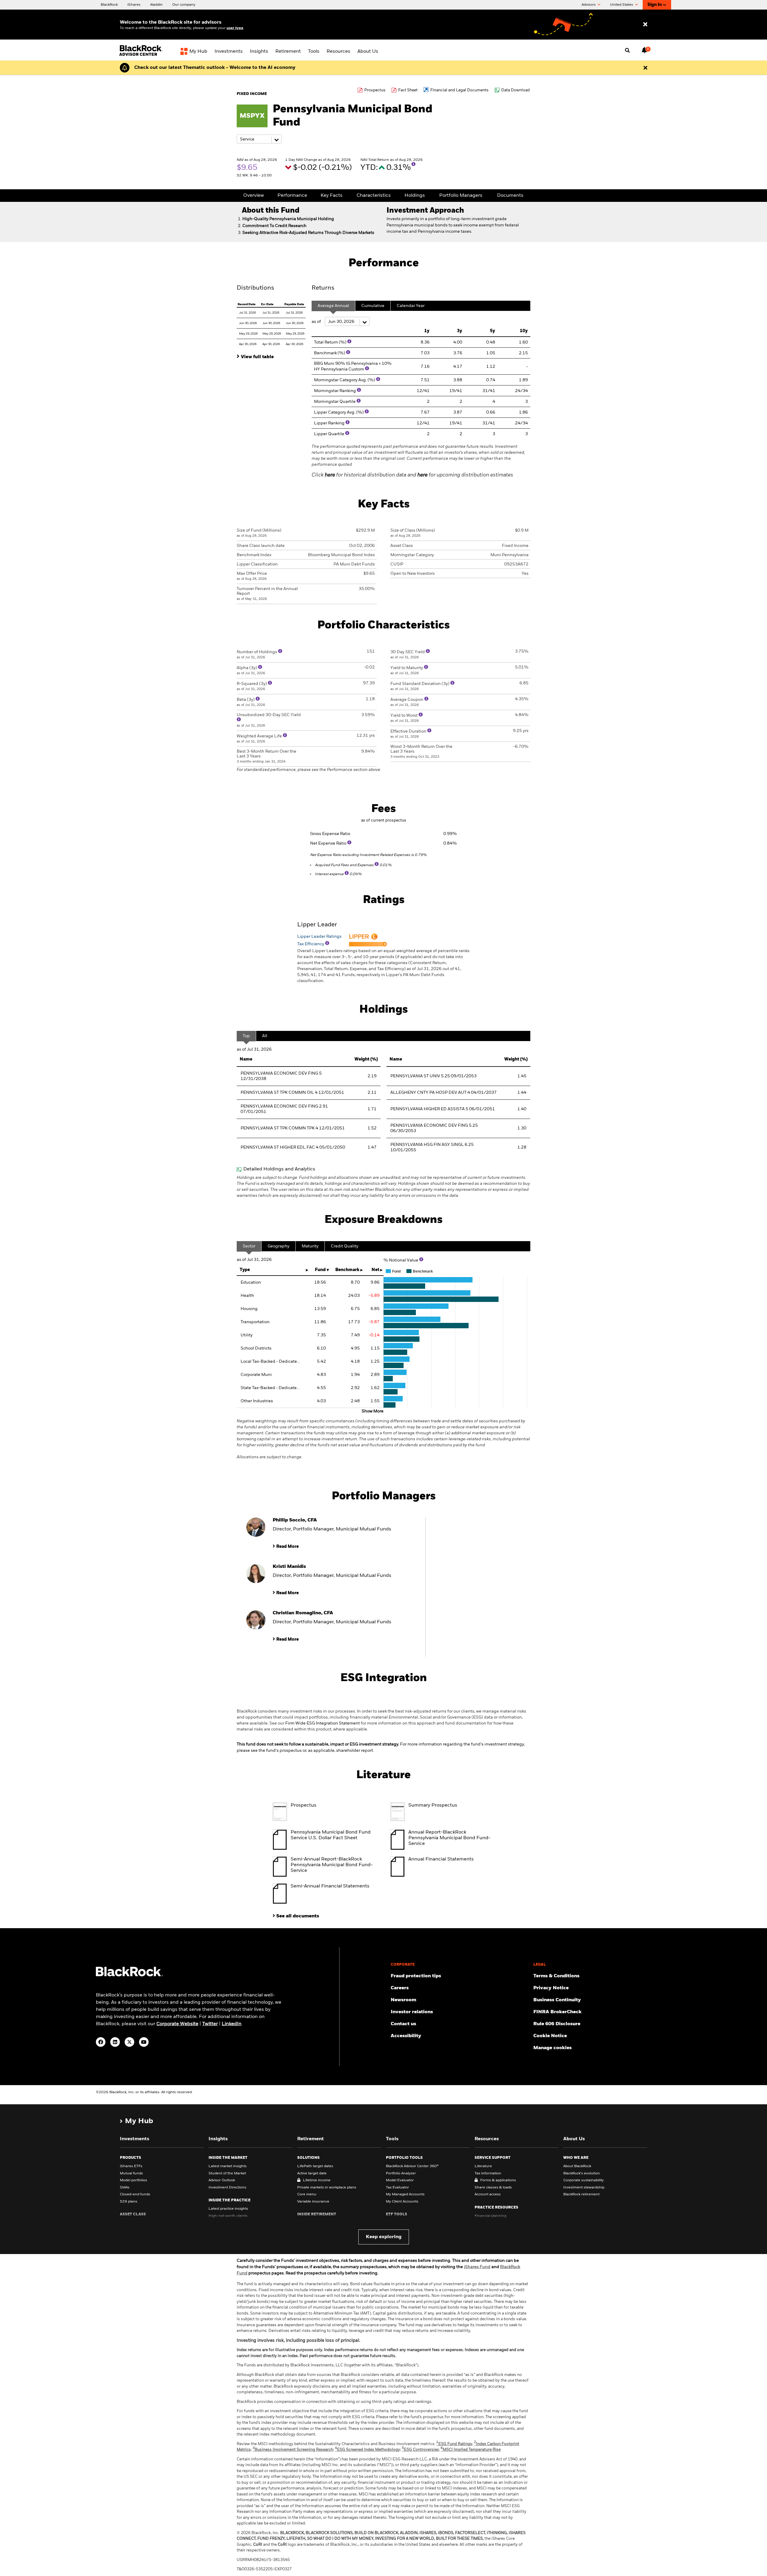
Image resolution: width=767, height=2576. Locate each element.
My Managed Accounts (405, 2194)
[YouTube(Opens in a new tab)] (144, 2042)
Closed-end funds (135, 2194)
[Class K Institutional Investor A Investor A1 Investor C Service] (259, 139)
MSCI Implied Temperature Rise (471, 2450)
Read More (287, 1547)
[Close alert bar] (645, 68)
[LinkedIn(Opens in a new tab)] (115, 2042)
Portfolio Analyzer (401, 2173)
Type (245, 1270)
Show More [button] (373, 1411)
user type (235, 28)
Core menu (307, 2194)
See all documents (298, 1916)
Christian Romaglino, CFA (303, 1613)
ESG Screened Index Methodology (367, 2450)
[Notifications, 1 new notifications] (644, 50)
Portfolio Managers (461, 196)
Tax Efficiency (311, 944)
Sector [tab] (249, 1246)
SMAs (125, 2188)
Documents (510, 196)
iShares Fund (477, 2267)
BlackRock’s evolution (582, 2173)
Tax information (488, 2173)
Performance (292, 196)
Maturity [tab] (310, 1246)
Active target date (312, 2173)
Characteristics (374, 196)
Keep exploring (384, 2237)
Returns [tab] (323, 288)
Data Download (515, 90)
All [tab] (265, 1036)
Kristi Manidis (289, 1567)
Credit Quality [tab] (345, 1246)
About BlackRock (577, 2166)
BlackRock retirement (581, 2194)
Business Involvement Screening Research (293, 2450)
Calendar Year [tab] (411, 306)
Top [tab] (246, 1036)
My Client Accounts (402, 2202)
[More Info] (413, 164)
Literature (483, 2166)
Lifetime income (317, 2180)
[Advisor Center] (142, 55)
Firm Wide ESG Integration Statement (323, 1723)
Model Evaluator (400, 2180)
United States (622, 5)
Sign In (655, 5)
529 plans (129, 2202)
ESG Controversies (420, 2450)
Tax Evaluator (397, 2188)
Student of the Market (227, 2173)
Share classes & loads (493, 2188)
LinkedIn (232, 2024)
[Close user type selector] (645, 25)
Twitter (210, 2024)
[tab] (271, 356)
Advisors (589, 5)
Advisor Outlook (222, 2180)
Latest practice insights (228, 2209)
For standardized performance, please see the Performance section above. (309, 770)
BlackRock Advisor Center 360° (412, 2166)
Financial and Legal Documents (459, 90)
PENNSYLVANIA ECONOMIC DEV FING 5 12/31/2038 (281, 1076)
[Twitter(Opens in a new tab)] (129, 2042)
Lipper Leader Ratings (319, 937)
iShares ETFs (131, 2166)
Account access (488, 2194)
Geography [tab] (278, 1246)
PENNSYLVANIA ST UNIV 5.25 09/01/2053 (434, 1076)
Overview (254, 196)
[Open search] (627, 51)
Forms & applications (498, 2180)
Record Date (247, 304)
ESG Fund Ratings (454, 2444)
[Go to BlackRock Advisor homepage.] (129, 1975)
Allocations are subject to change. (383, 1439)
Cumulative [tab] (373, 306)
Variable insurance (313, 2202)
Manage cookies (552, 2048)
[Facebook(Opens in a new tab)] (101, 2042)
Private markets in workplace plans (327, 2188)
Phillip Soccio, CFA (295, 1520)
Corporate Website (177, 2024)
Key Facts (332, 196)
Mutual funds (131, 2173)
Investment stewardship (584, 2188)
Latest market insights (228, 2166)
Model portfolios (133, 2180)
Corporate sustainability (583, 2180)
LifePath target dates (315, 2166)
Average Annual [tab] (333, 306)
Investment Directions (227, 2188)
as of (317, 322)
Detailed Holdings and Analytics (279, 1169)
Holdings (415, 196)
